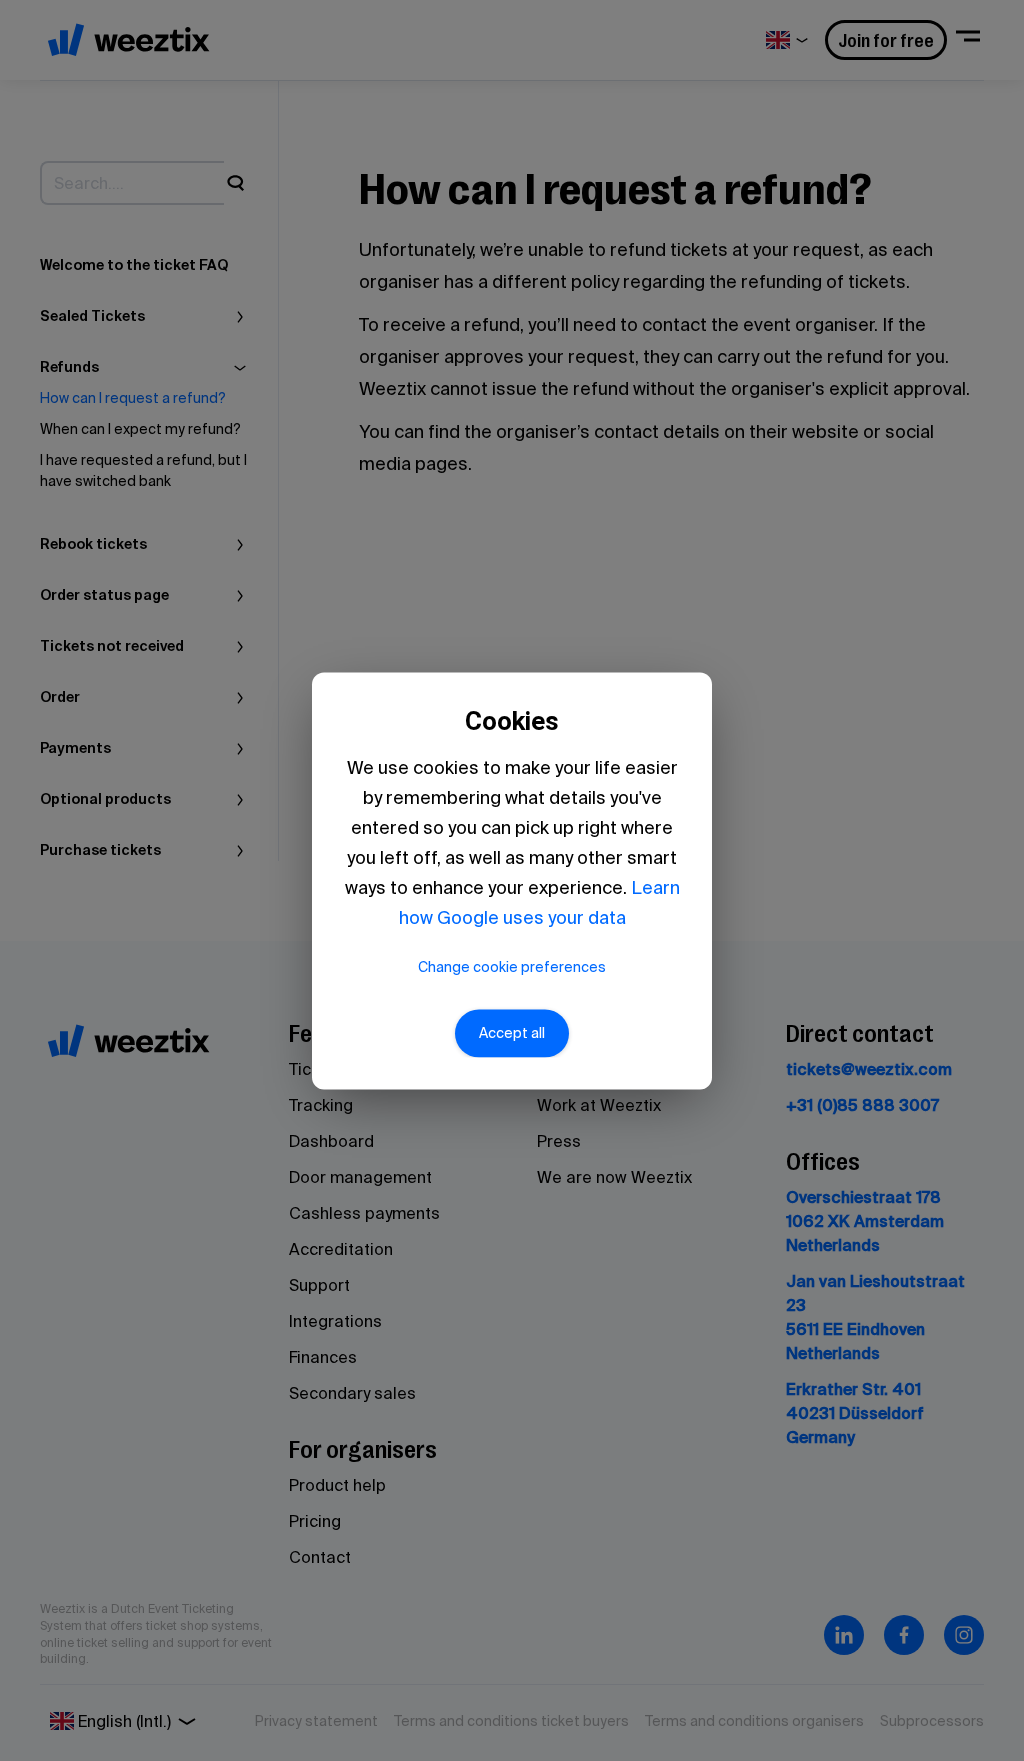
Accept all (512, 1033)
